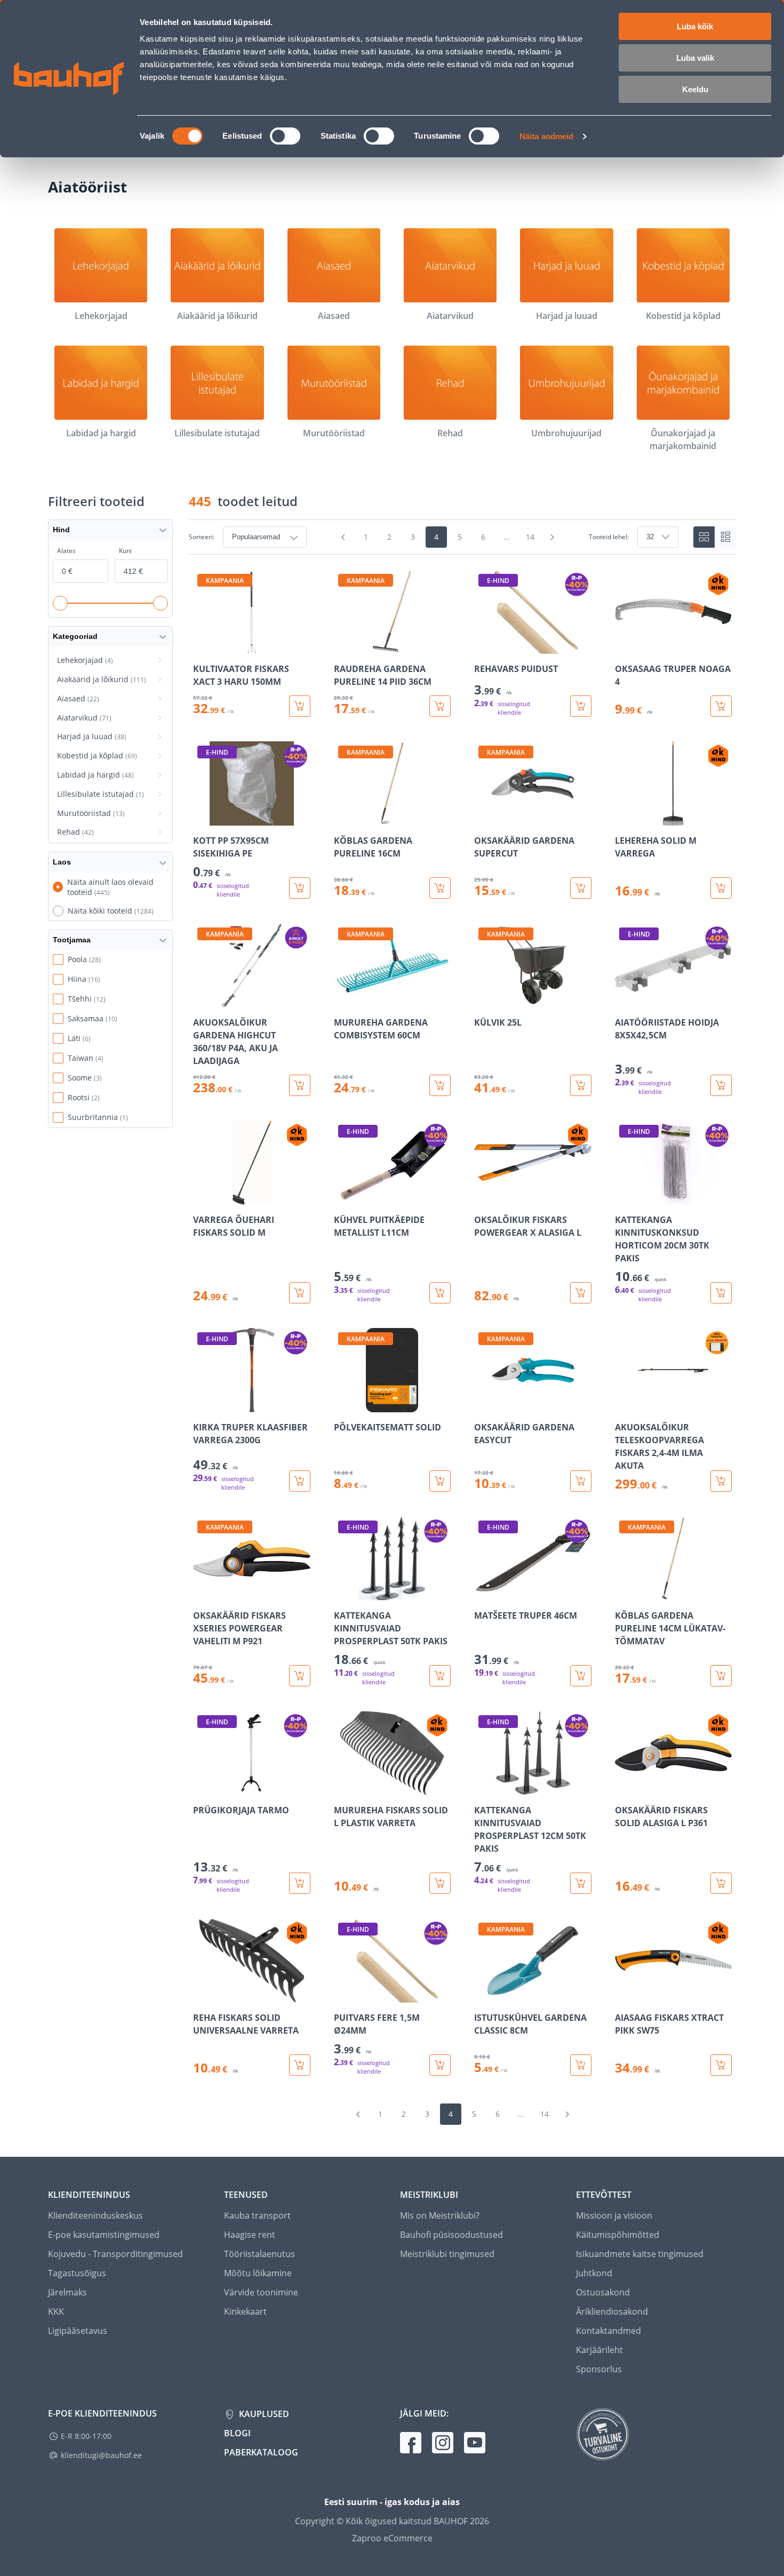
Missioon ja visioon (614, 2215)
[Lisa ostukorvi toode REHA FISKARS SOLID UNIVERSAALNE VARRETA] (300, 2065)
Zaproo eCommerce (392, 2538)
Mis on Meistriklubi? (440, 2215)
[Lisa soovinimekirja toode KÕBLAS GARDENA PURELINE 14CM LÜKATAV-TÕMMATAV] (624, 1593)
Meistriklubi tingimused (447, 2254)
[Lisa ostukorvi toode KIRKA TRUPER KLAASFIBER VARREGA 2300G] (300, 1481)
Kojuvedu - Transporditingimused (115, 2254)
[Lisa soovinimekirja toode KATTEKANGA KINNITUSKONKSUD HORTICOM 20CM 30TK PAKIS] (624, 1197)
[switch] (285, 136)
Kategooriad (75, 636)
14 (530, 537)
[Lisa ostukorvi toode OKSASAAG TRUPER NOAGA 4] (721, 706)
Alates (66, 551)
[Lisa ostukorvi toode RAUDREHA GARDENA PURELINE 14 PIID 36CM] (440, 706)
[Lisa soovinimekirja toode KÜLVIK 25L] (483, 1000)
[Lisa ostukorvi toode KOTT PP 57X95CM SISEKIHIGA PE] (300, 888)
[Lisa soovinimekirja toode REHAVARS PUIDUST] (483, 646)
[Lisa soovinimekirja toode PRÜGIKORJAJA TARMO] (202, 1788)
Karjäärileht (599, 2350)
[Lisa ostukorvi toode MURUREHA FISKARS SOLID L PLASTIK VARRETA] (440, 1883)
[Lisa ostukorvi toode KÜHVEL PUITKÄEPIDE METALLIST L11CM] (440, 1293)
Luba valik (695, 58)
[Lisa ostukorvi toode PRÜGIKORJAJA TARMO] (300, 1883)
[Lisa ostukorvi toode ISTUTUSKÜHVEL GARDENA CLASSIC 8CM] (581, 2065)
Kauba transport (257, 2215)
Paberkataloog (261, 2452)
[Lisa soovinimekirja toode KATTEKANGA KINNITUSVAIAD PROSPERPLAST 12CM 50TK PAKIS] (483, 1788)
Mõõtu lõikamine (258, 2273)
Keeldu (695, 89)
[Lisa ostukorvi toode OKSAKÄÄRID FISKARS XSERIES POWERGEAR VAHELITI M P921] (300, 1676)
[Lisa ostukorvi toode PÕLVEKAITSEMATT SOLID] (440, 1481)
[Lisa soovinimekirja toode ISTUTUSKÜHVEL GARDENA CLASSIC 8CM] (483, 1995)
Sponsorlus (599, 2369)
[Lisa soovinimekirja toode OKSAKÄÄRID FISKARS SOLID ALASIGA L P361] (624, 1788)
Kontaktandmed (609, 2331)
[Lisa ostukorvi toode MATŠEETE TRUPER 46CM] (581, 1676)
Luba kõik (695, 26)
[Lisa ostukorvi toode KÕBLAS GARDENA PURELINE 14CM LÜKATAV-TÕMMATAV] (721, 1676)
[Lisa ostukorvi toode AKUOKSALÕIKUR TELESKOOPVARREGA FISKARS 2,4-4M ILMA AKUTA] (721, 1481)
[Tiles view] (704, 537)
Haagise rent (250, 2235)
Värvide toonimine (261, 2292)
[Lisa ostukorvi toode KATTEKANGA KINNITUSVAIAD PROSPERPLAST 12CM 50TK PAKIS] (581, 1883)
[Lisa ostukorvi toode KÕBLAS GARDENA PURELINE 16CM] (440, 888)
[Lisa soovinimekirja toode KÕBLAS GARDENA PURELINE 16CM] (343, 818)
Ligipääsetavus (78, 2331)
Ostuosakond (603, 2292)
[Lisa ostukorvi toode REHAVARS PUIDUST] (581, 706)
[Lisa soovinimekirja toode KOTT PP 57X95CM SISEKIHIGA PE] (202, 818)
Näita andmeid (546, 136)
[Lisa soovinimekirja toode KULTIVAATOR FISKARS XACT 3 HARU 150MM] (202, 646)
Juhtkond (594, 2273)
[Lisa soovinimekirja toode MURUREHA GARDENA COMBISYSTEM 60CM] (343, 1000)
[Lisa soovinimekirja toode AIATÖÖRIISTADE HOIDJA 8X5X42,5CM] (624, 1000)
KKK (56, 2311)
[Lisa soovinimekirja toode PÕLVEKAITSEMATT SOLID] (343, 1405)
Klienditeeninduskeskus (95, 2215)
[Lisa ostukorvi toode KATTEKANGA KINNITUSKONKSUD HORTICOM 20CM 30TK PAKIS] (721, 1293)
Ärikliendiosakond (612, 2311)
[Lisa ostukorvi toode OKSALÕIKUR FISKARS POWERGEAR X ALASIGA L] (581, 1293)
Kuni (125, 551)
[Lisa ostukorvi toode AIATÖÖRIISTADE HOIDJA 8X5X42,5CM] (721, 1085)
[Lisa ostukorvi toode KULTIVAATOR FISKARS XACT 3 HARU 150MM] (300, 706)
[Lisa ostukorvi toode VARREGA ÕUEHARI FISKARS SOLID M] (300, 1293)
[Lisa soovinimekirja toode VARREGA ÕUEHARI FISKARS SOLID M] (202, 1197)
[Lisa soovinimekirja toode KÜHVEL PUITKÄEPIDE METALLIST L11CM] (343, 1197)
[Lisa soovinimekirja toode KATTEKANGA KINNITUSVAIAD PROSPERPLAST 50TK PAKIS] (343, 1593)
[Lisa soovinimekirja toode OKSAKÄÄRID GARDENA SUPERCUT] (483, 818)
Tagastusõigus (77, 2273)
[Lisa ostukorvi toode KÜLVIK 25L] (581, 1085)
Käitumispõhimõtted (618, 2235)
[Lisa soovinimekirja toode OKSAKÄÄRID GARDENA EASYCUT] (483, 1405)
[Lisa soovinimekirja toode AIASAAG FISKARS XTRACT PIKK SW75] (624, 1995)
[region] (462, 1323)
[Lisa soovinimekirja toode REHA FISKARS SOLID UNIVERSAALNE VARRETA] (202, 1995)
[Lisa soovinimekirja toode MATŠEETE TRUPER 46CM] (483, 1593)
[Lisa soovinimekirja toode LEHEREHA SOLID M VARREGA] (624, 818)
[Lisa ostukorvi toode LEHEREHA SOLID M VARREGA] (721, 888)
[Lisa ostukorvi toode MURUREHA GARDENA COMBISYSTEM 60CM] (440, 1085)
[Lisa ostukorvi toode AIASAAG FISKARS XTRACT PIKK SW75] (721, 2065)
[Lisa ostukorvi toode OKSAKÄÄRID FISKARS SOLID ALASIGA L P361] (721, 1883)
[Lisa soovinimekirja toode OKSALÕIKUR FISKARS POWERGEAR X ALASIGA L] (483, 1197)
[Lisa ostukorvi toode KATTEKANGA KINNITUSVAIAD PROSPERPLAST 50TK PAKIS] (440, 1676)
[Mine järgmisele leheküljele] (553, 537)
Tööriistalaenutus (259, 2254)
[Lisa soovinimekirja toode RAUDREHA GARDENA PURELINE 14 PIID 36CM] (343, 646)
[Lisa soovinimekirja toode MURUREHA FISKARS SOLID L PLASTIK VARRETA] (343, 1788)
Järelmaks (67, 2292)
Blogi (237, 2433)
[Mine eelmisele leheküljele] (343, 537)
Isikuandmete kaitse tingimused (640, 2254)
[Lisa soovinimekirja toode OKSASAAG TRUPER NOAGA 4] (624, 646)
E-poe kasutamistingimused (104, 2235)
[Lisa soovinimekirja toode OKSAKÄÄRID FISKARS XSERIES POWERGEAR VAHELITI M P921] (202, 1593)
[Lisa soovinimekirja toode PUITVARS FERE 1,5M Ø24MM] (343, 1995)
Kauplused (263, 2414)
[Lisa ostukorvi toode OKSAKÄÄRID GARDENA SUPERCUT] (581, 888)
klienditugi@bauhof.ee (101, 2455)
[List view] (725, 537)
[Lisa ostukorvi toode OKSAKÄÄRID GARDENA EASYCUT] (581, 1481)
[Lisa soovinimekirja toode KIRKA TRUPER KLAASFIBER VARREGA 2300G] (202, 1405)
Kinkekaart (245, 2311)
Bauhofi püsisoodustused (451, 2235)
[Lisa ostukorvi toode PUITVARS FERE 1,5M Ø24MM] (440, 2065)
